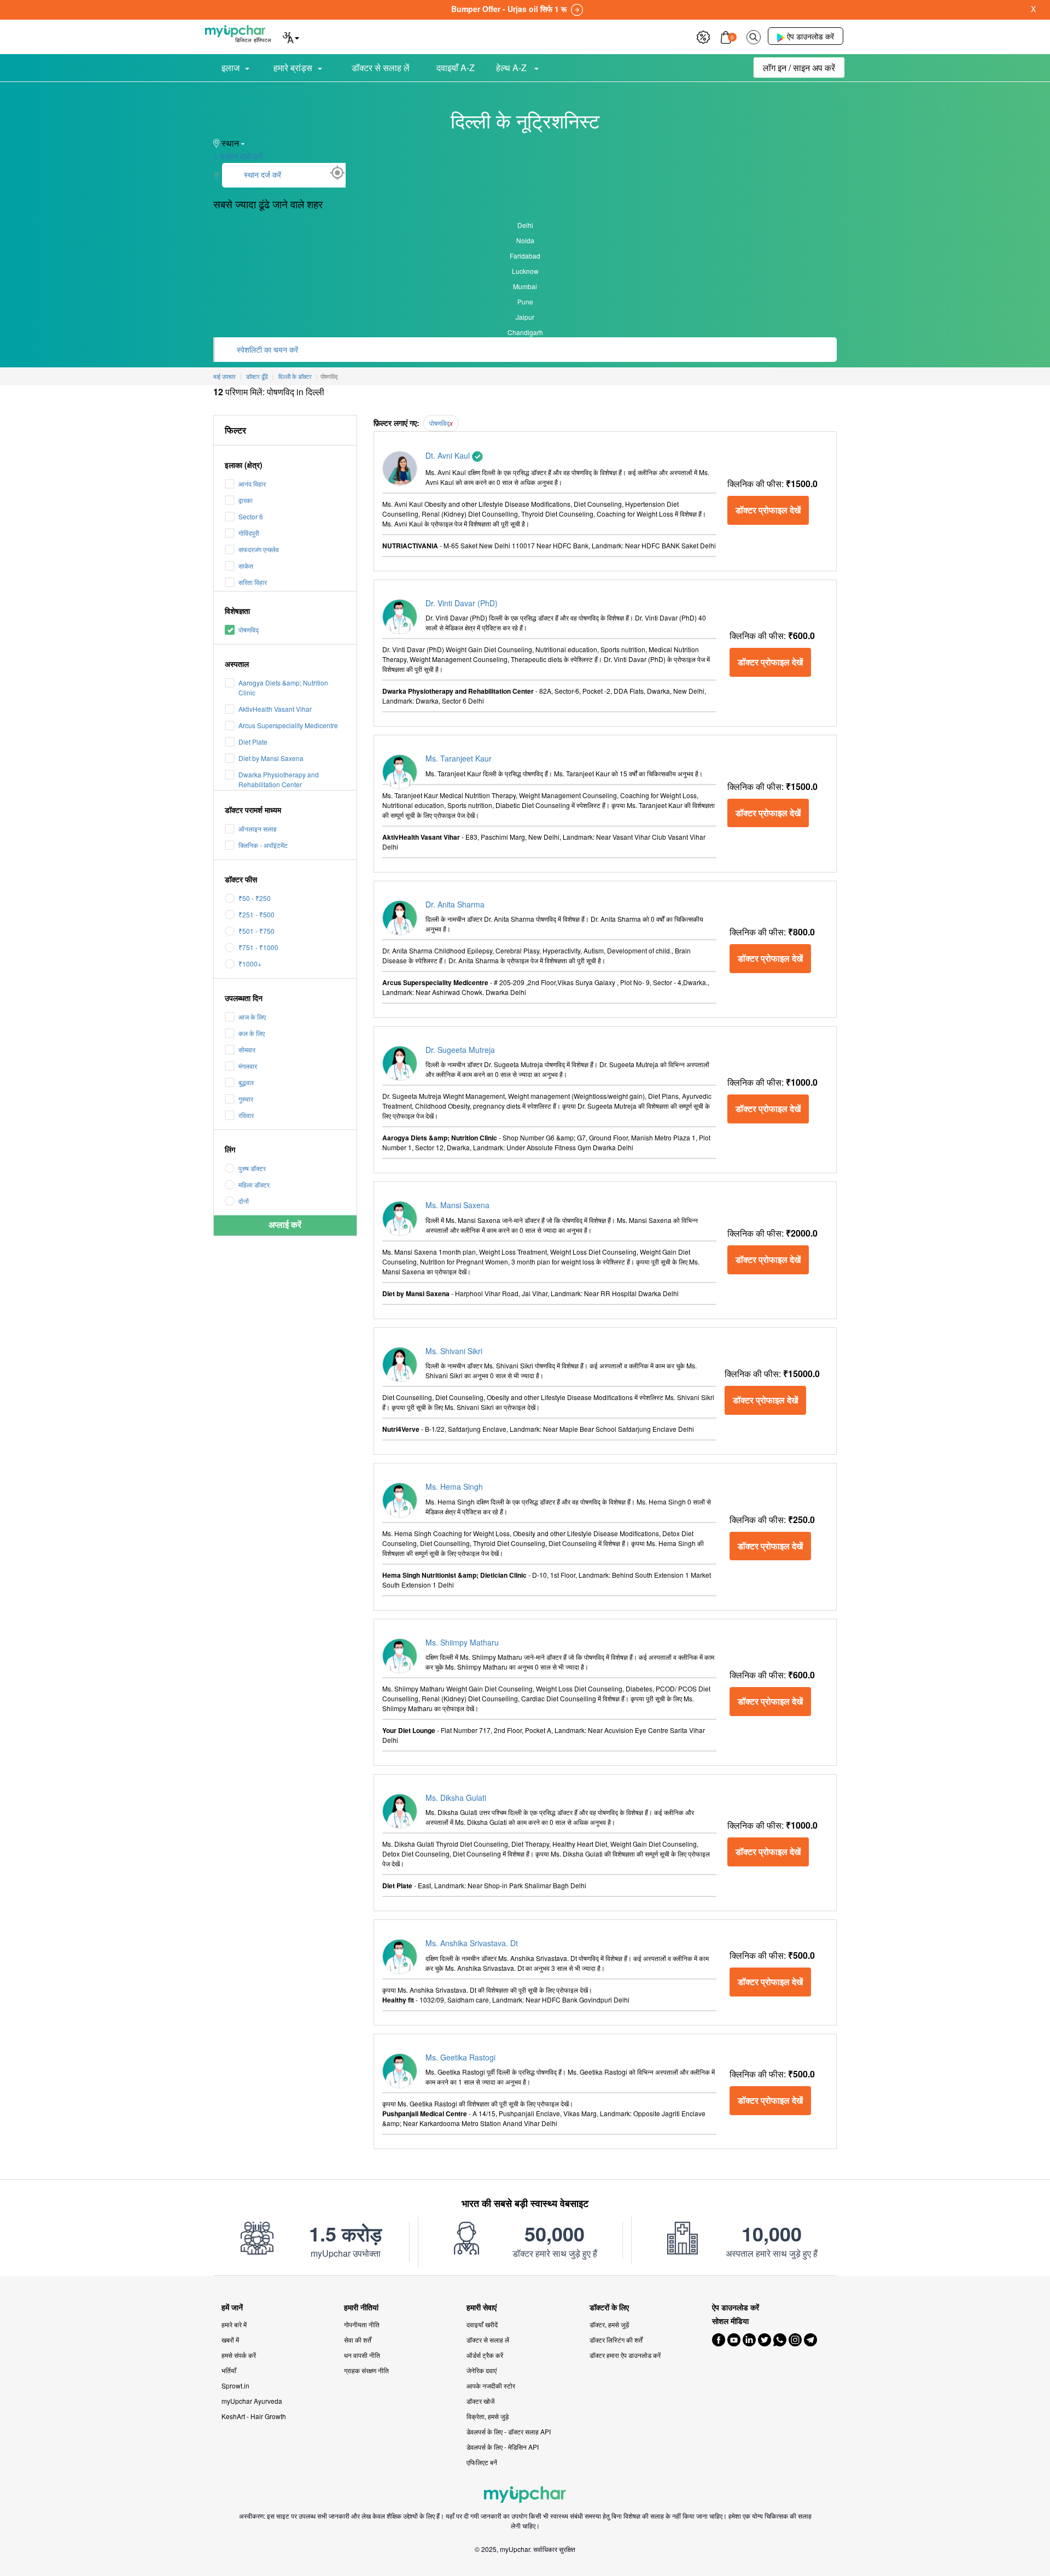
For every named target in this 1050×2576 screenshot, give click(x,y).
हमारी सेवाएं (482, 2307)
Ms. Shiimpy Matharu (462, 1642)
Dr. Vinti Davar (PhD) (462, 603)
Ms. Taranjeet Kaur (459, 758)
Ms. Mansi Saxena (457, 1205)
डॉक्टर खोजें (480, 2401)
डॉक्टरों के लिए (609, 2307)
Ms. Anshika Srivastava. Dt (472, 1943)
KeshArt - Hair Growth (254, 2416)
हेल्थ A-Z (512, 68)
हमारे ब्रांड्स (293, 68)
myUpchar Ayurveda (252, 2401)
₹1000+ (250, 964)
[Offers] (703, 36)
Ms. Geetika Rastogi (460, 2057)
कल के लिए (252, 1033)
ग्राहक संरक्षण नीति (366, 2370)
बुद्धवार (246, 1082)
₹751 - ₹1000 (258, 947)
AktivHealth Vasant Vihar (275, 709)
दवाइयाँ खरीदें (482, 2324)
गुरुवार (246, 1099)
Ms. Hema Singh (454, 1486)
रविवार (246, 1115)
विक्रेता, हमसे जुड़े (488, 2416)
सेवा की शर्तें (358, 2340)
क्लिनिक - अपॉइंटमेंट (263, 845)
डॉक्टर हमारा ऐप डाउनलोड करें (625, 2355)
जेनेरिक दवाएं (482, 2370)
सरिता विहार (253, 582)
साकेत (246, 566)
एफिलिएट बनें (482, 2462)
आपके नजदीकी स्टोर (491, 2385)
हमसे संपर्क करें (239, 2355)
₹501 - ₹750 (256, 931)
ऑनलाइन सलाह (258, 829)
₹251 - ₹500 (256, 914)
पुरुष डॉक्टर (252, 1168)
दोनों (244, 1201)
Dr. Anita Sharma (455, 904)
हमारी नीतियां (361, 2307)
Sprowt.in (235, 2385)
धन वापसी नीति (362, 2355)
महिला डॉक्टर (254, 1184)
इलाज (231, 68)
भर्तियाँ (229, 2370)
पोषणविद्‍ (249, 630)
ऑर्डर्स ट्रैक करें (485, 2355)
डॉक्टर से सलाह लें (381, 68)
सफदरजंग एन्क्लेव (259, 549)
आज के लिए (252, 1017)
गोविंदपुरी (249, 533)
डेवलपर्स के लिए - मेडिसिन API (503, 2447)
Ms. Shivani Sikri (454, 1351)
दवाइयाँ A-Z (456, 68)
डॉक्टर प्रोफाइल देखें (768, 510)
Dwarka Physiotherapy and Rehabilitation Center (279, 779)
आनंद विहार (252, 484)
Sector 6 (251, 516)
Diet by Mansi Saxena (271, 758)
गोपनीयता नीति (362, 2324)
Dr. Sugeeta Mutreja (460, 1050)
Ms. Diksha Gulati (456, 1798)
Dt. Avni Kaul (449, 455)
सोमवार (247, 1049)
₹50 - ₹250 (255, 898)
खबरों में (230, 2340)
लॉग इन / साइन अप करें (799, 68)
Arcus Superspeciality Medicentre (288, 725)
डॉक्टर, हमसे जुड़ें (609, 2324)
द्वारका (246, 500)
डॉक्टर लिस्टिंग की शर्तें (616, 2340)
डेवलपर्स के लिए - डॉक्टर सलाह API (509, 2431)
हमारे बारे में (234, 2324)
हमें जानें (232, 2307)
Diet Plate (253, 742)
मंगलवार (248, 1066)
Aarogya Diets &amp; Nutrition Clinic (283, 687)
